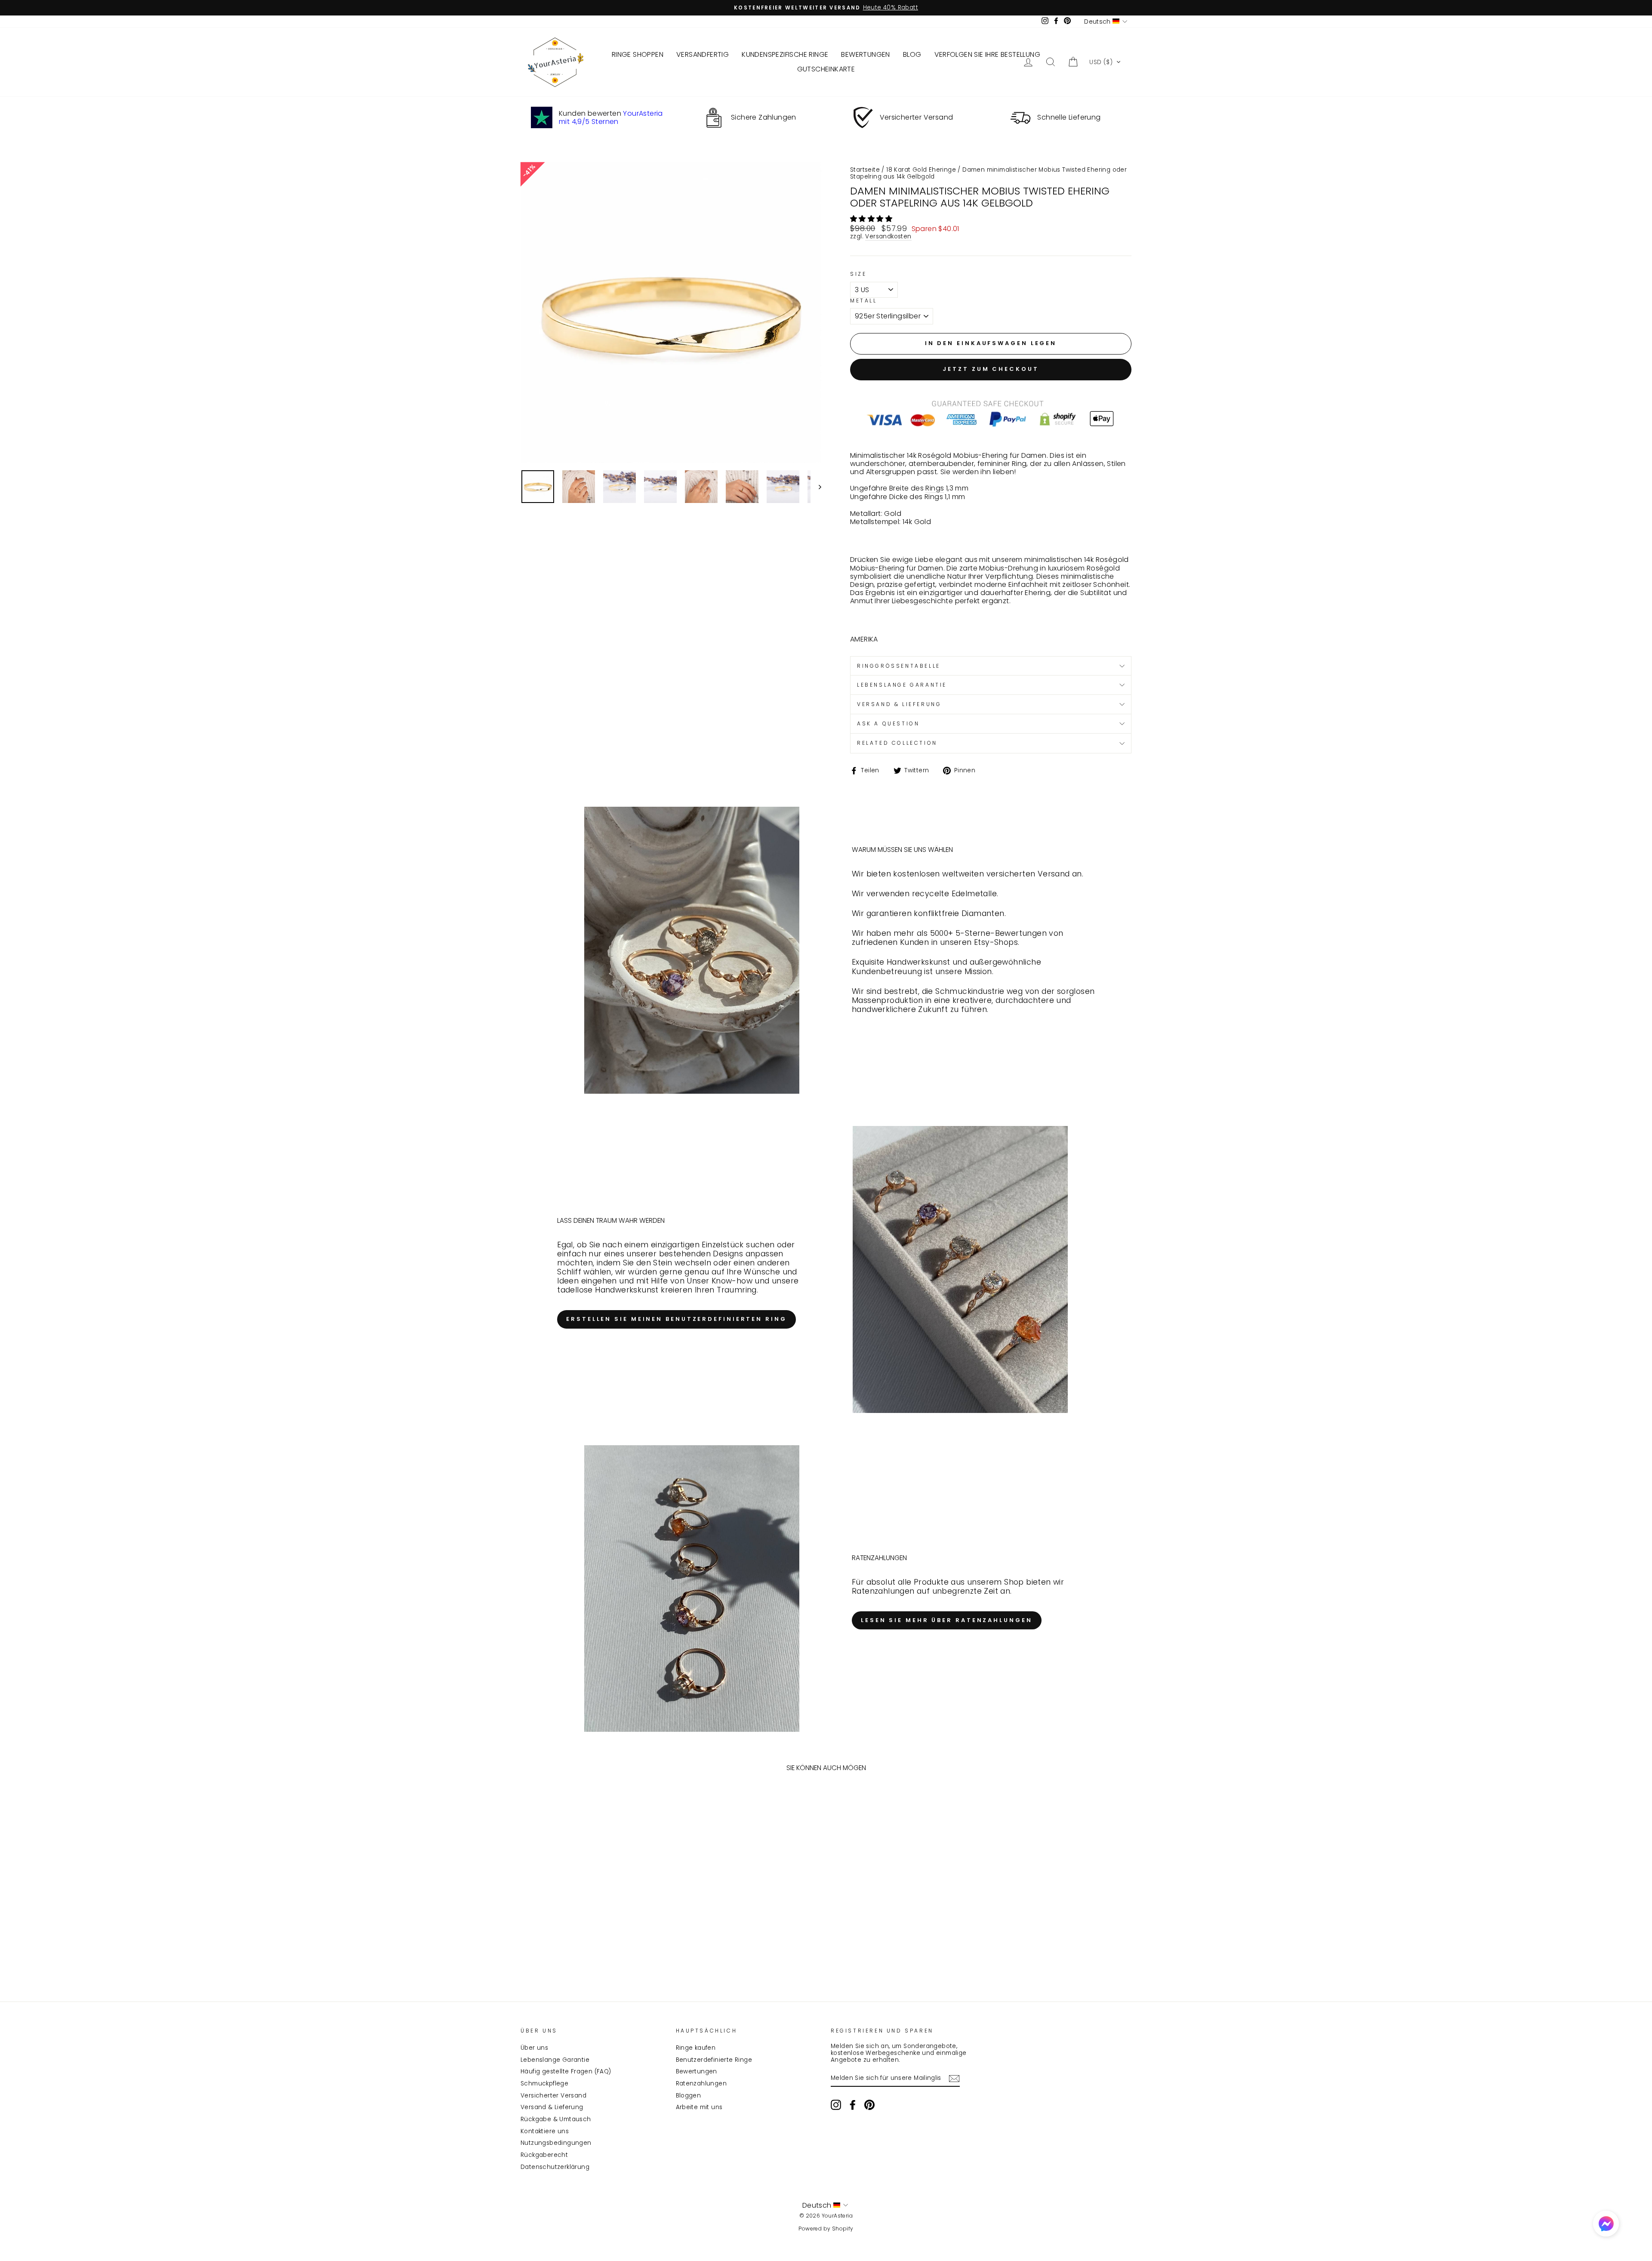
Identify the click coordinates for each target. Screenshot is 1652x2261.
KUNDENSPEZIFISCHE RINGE (785, 54)
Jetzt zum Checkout (991, 369)
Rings (935, 488)
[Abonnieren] (954, 2079)
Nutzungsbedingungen (556, 2143)
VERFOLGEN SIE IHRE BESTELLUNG (988, 54)
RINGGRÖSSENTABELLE (899, 666)
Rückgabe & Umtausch (556, 2119)
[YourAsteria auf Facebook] (853, 2105)
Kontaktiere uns (545, 2131)
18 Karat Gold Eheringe (921, 170)
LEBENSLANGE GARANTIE (902, 685)
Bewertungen (697, 2071)
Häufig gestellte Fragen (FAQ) (566, 2071)
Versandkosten (888, 237)
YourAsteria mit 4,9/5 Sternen (611, 117)
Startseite (865, 170)
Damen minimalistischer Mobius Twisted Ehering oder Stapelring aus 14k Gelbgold (988, 173)
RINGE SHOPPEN (638, 54)
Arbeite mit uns (699, 2107)
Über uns (534, 2048)
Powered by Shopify (826, 2229)
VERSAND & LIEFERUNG (899, 704)
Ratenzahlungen (701, 2084)
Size (858, 274)
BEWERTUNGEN (865, 54)
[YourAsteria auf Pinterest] (869, 2105)
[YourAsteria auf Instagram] (836, 2105)
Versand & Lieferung (552, 2107)
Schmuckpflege (544, 2084)
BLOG (912, 54)
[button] (1105, 62)
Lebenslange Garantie (555, 2060)
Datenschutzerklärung (555, 2167)
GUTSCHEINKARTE (826, 69)
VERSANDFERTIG (703, 54)
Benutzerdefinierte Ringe (714, 2060)
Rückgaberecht (544, 2155)
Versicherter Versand (553, 2096)
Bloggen (689, 2096)
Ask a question (888, 723)
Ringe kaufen (696, 2048)
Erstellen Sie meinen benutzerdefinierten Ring (677, 1319)
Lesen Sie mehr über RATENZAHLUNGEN (947, 1620)
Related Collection (897, 743)
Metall (864, 301)
